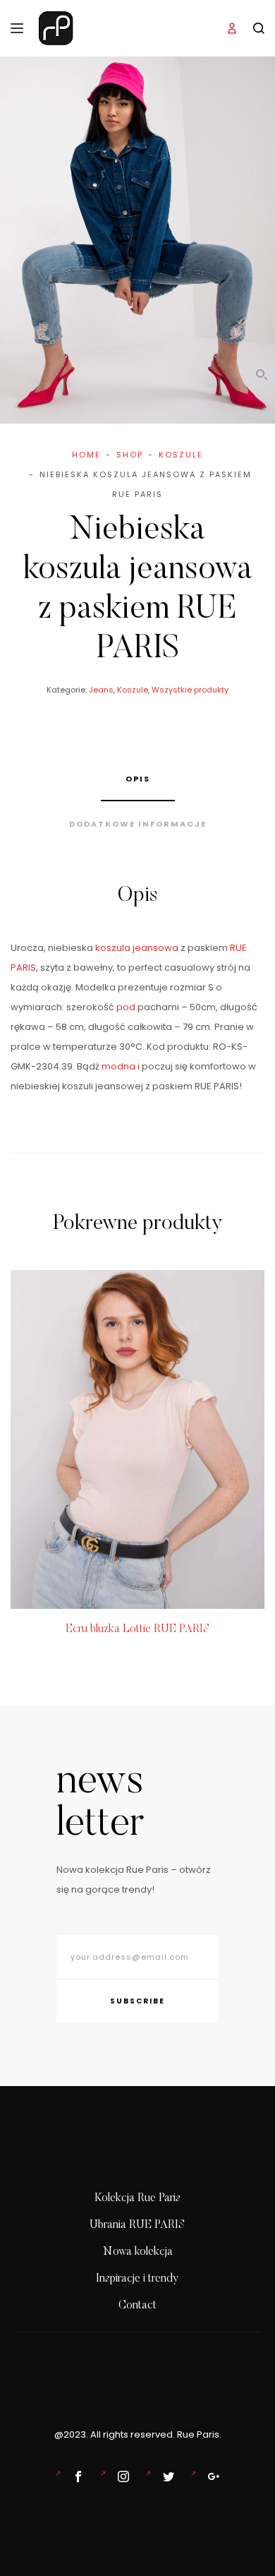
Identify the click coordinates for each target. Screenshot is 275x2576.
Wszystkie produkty (190, 690)
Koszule (181, 455)
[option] (137, 1455)
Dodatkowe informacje (138, 824)
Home (86, 455)
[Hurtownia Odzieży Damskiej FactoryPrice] (211, 2476)
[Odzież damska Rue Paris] (75, 2476)
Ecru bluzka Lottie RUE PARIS (138, 1629)
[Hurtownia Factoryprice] (166, 2476)
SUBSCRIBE (137, 2001)
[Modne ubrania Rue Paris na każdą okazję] (121, 2476)
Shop (130, 455)
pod (126, 1007)
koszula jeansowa (137, 948)
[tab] (138, 779)
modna (118, 1066)
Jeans (101, 690)
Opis (138, 779)
